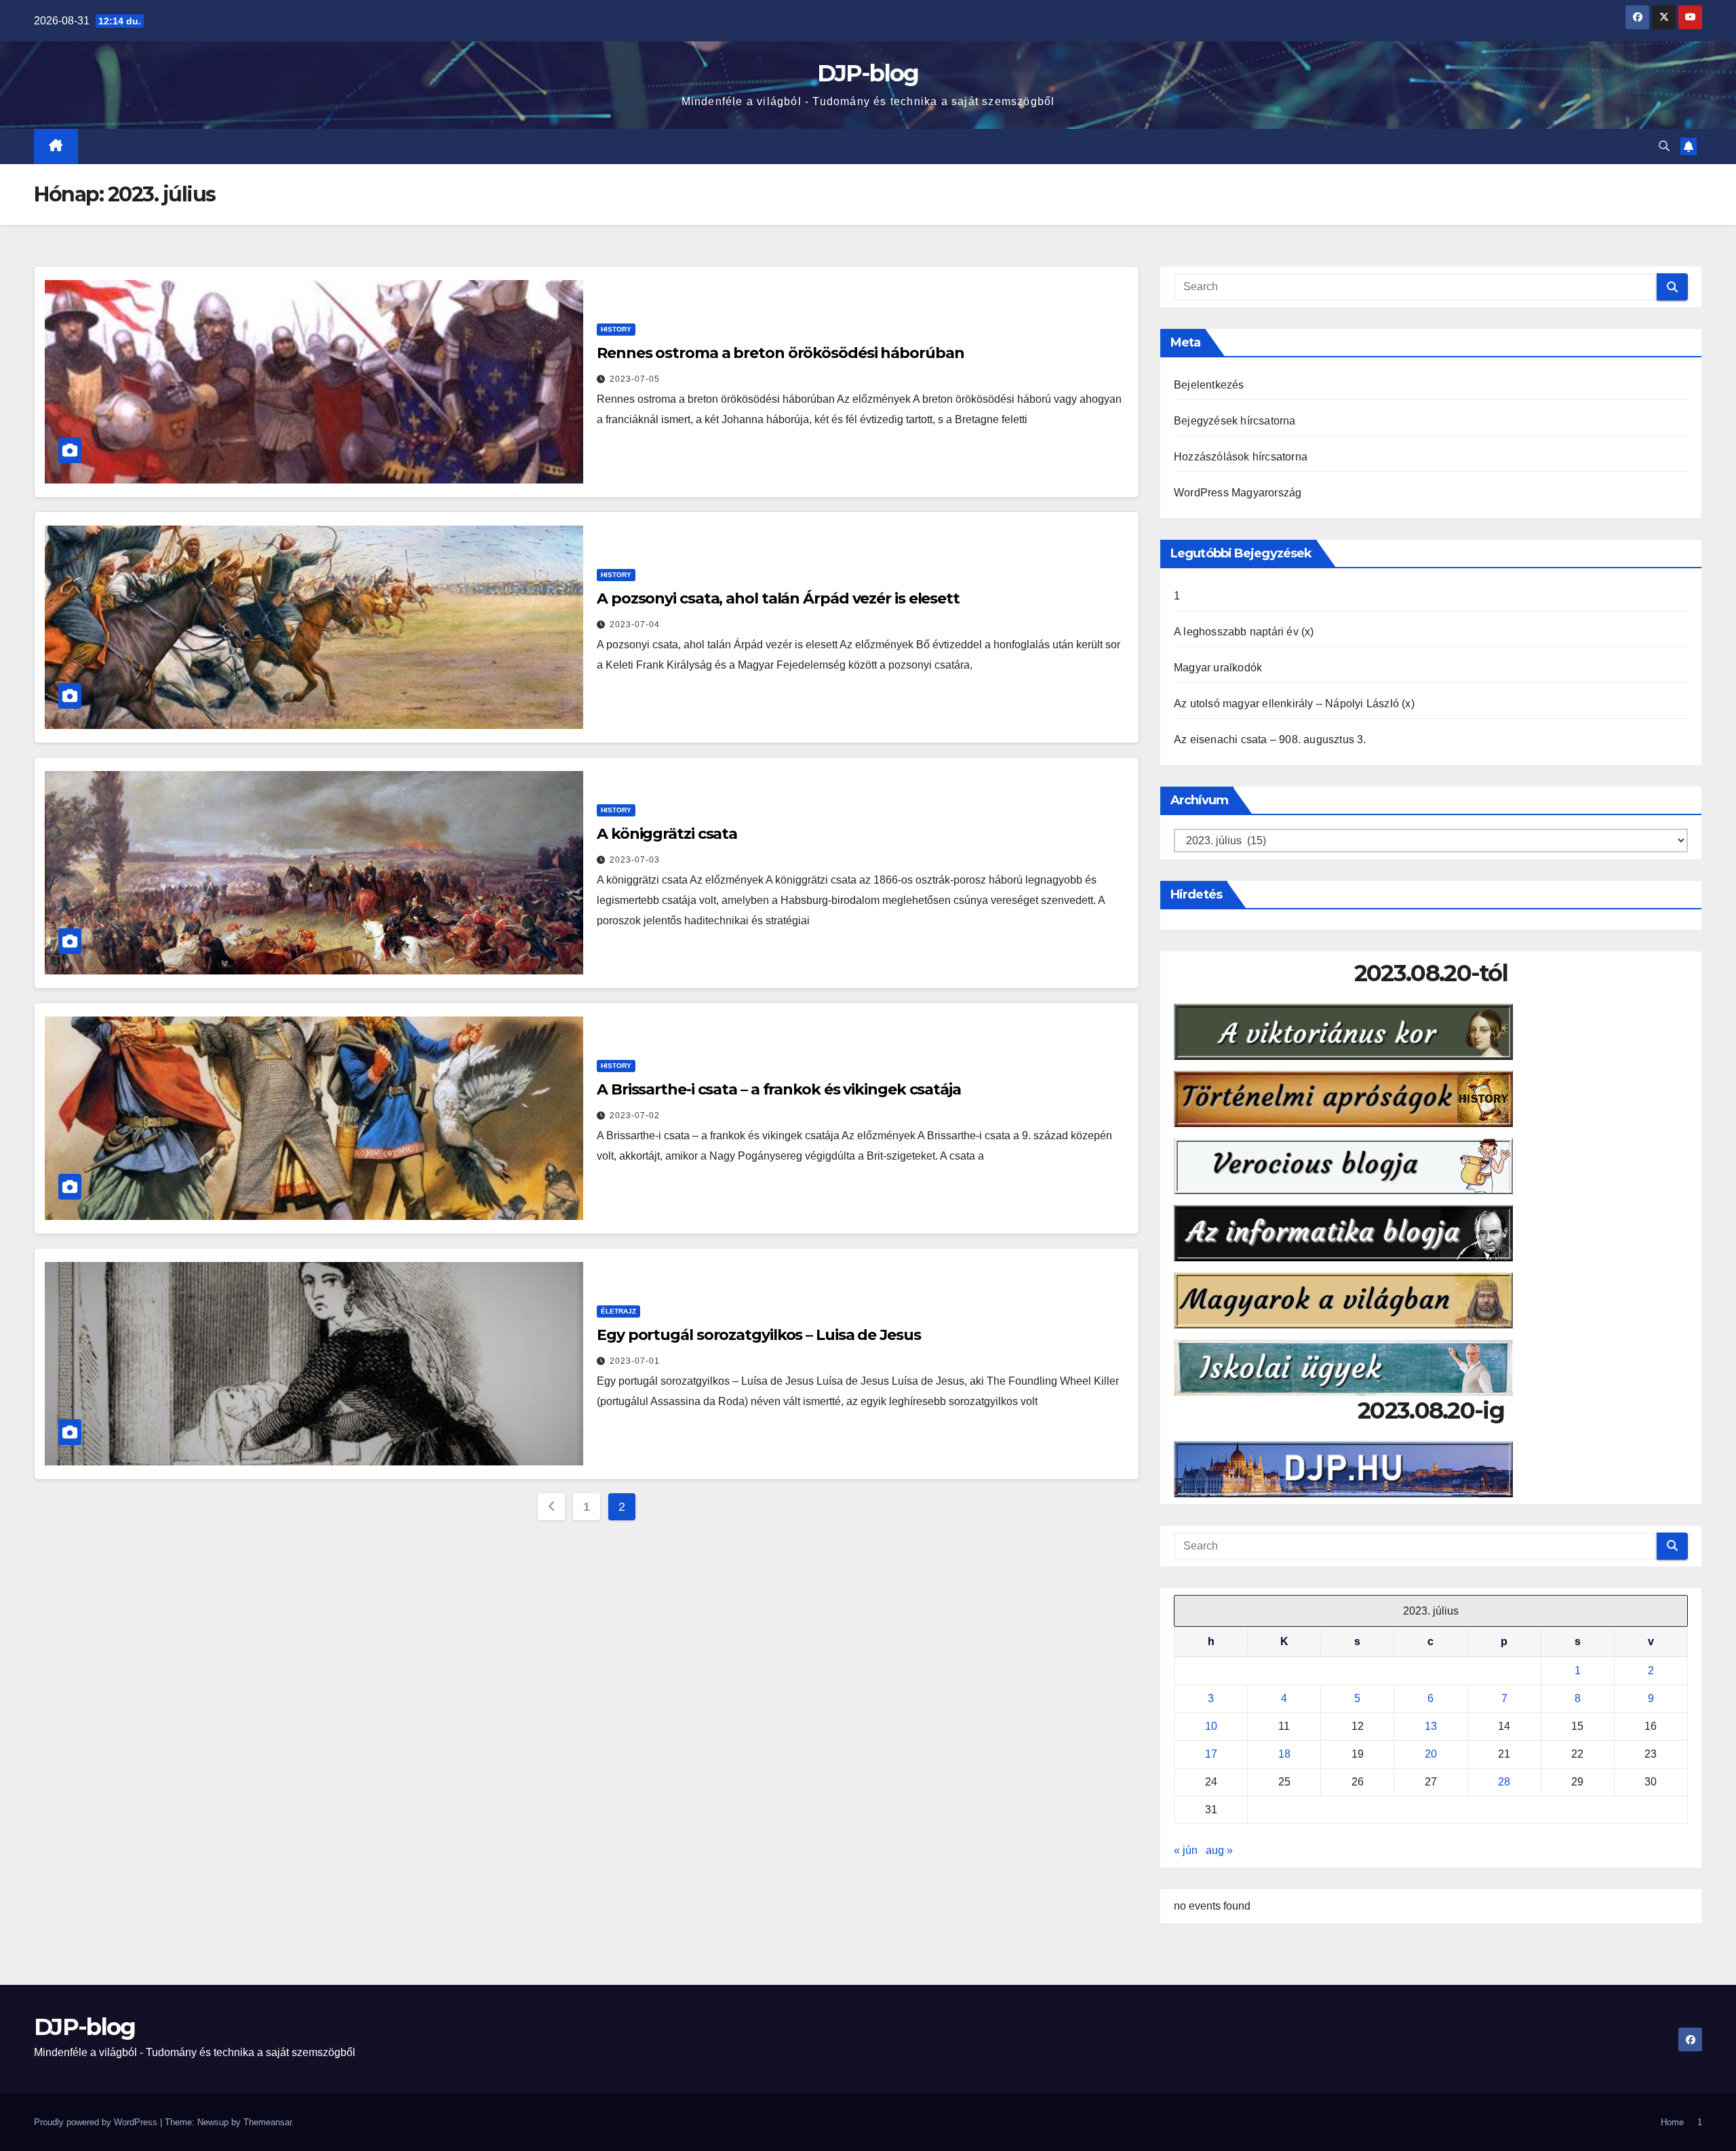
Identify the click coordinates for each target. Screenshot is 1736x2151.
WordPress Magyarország (1238, 493)
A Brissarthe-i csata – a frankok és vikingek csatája (779, 1089)
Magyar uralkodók (1218, 668)
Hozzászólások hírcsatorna (1241, 457)
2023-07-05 (635, 379)
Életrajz (618, 1311)
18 (1284, 1754)
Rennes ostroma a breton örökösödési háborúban (781, 353)
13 (1431, 1726)
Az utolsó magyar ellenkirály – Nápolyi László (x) (1294, 704)
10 (1211, 1726)
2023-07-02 (635, 1116)
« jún (1186, 1850)
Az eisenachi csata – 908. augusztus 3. (1270, 739)
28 (1504, 1782)
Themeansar (268, 2122)
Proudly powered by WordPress (97, 2122)
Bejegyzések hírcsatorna (1235, 421)
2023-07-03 (635, 860)
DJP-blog (868, 73)
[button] (1664, 146)
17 (1211, 1754)
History (616, 329)
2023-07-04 (635, 625)
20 (1431, 1754)
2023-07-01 (635, 1361)
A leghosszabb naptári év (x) (1244, 632)
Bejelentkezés (1209, 385)
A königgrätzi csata (667, 834)
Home (1672, 2122)
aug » (1219, 1850)
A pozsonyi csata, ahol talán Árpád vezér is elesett (778, 598)
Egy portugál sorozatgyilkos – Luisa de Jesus (759, 1335)
